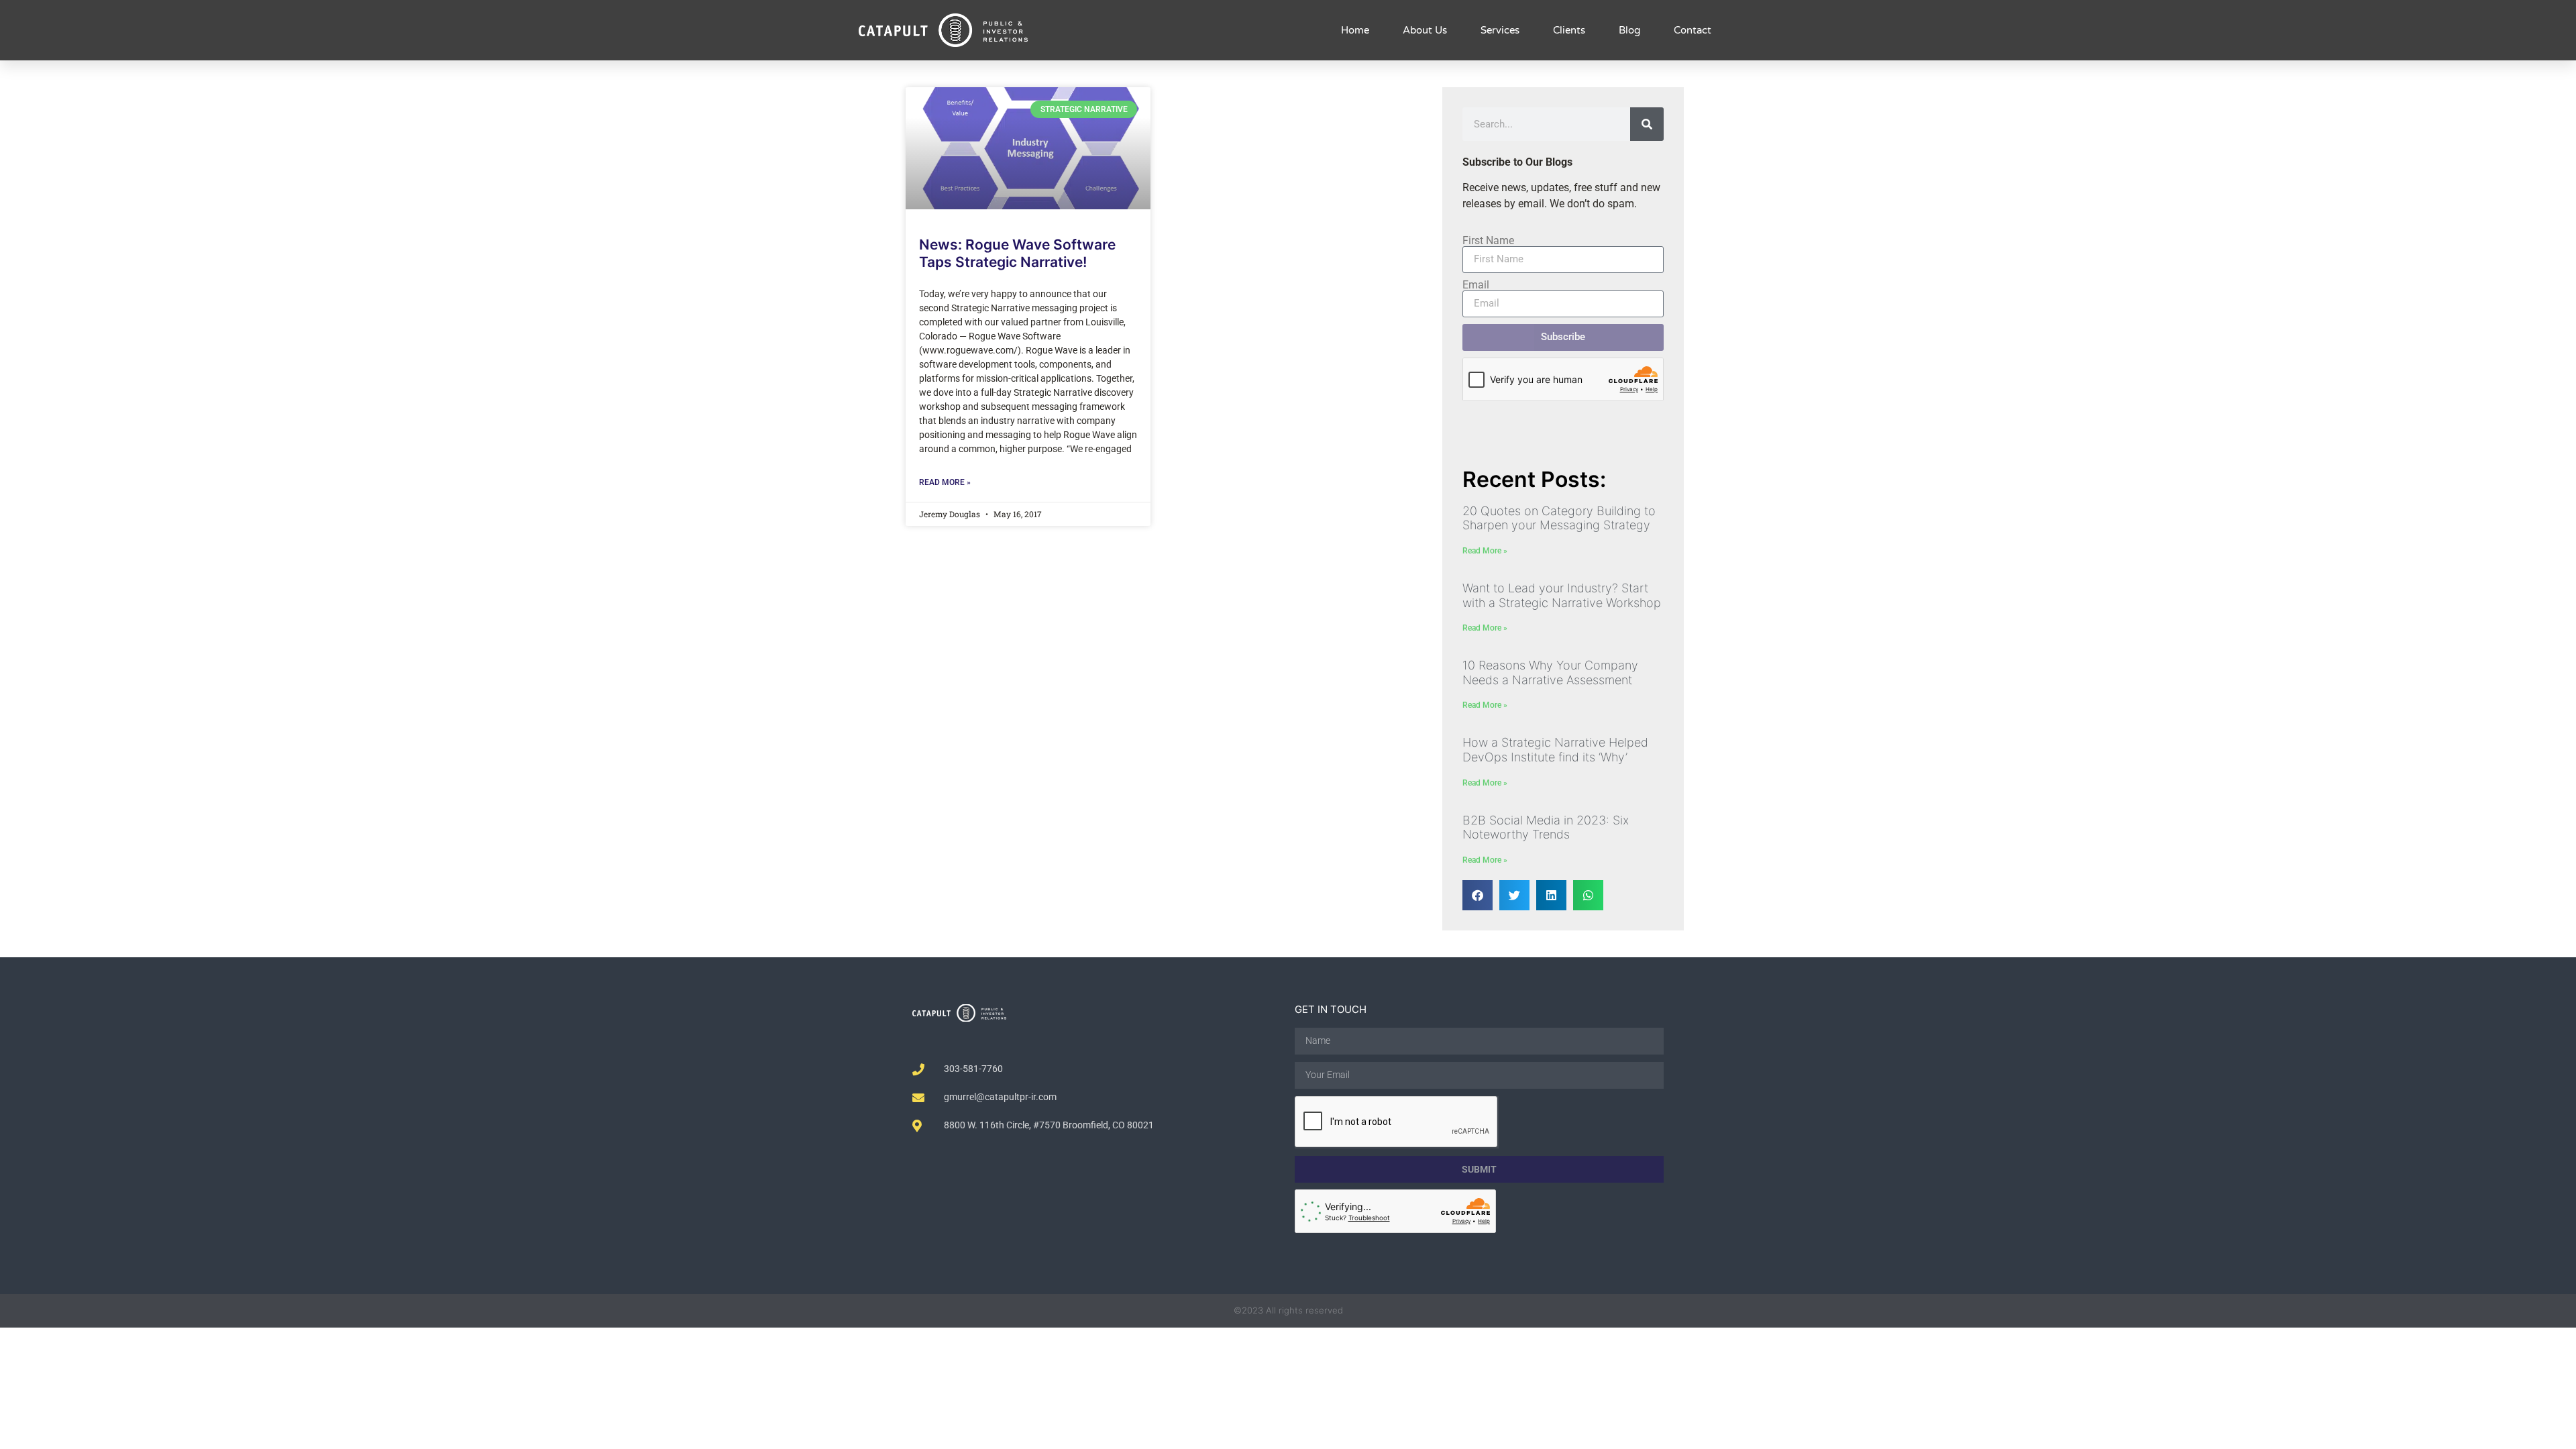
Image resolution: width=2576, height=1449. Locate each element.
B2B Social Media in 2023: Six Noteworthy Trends (1546, 827)
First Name (1488, 241)
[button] (1478, 895)
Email (1476, 285)
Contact (1693, 30)
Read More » (945, 482)
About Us (1425, 30)
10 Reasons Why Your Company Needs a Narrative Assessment (1550, 673)
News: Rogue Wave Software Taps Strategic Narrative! (1017, 253)
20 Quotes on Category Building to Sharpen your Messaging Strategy (1559, 518)
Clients (1569, 30)
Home (1355, 30)
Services (1500, 30)
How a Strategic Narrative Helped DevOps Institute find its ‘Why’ (1555, 750)
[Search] (1647, 124)
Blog (1629, 30)
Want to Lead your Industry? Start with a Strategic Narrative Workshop (1562, 595)
